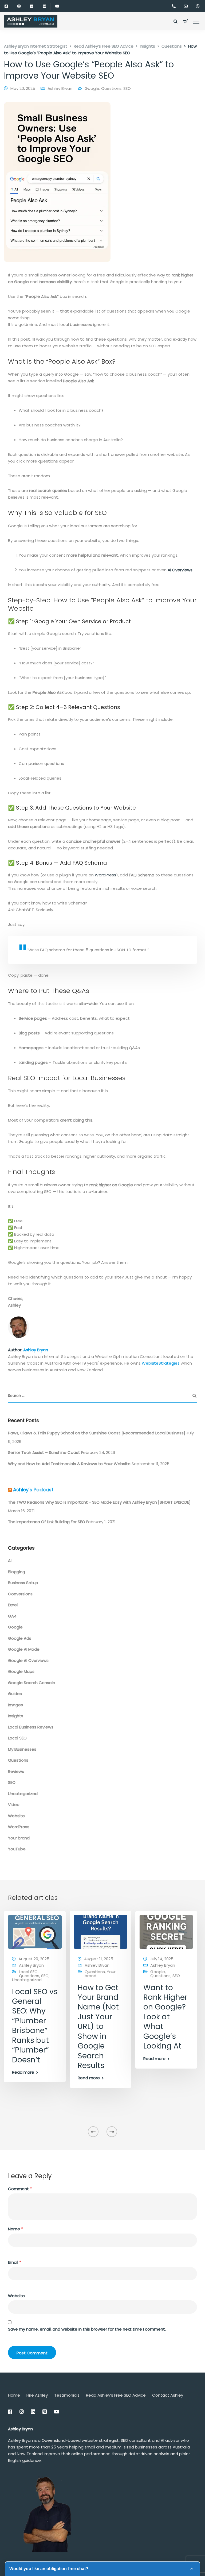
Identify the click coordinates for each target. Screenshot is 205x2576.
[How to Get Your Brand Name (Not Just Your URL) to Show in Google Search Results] (100, 1932)
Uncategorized (23, 1794)
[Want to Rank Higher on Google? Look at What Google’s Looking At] (166, 1932)
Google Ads (20, 1638)
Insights (16, 1716)
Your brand (19, 1838)
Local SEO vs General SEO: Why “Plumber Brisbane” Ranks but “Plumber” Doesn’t (35, 2026)
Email (15, 2262)
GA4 (12, 1616)
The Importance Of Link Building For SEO (47, 1522)
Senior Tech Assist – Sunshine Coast (44, 1452)
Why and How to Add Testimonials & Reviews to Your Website (69, 1464)
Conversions (20, 1594)
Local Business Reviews (31, 1727)
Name (15, 2229)
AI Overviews (180, 570)
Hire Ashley (37, 2395)
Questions (111, 88)
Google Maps (21, 1671)
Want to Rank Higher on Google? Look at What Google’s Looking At (165, 2017)
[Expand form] (192, 2569)
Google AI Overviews (28, 1660)
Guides (15, 1694)
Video (14, 1805)
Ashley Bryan (60, 88)
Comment (20, 2189)
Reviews (16, 1771)
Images (15, 1705)
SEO (127, 88)
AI (10, 1560)
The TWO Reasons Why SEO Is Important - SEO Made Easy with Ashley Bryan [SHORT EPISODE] (99, 1502)
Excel (13, 1605)
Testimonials (67, 2395)
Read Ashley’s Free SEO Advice (116, 2395)
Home (14, 2395)
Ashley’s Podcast (33, 1490)
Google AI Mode (24, 1649)
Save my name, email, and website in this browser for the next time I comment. (87, 2329)
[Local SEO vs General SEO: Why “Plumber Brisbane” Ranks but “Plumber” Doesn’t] (35, 1932)
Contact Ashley (168, 2395)
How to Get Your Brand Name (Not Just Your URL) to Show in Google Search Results (98, 2027)
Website (16, 1816)
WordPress (105, 875)
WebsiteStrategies (161, 1363)
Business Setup (23, 1583)
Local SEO (17, 1738)
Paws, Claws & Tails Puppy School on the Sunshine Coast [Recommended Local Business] (97, 1433)
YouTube (17, 1849)
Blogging (17, 1572)
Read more (23, 2072)
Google (92, 88)
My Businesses (22, 1749)
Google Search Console (32, 1683)
